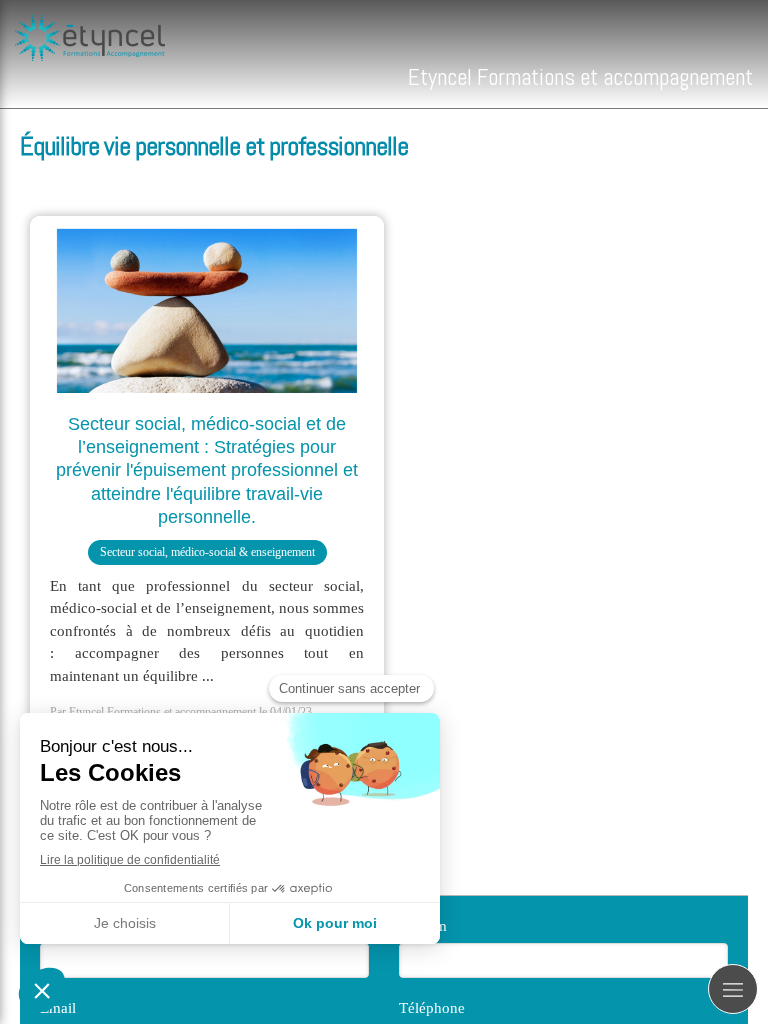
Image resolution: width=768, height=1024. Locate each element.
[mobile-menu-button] (733, 989)
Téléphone (432, 1008)
